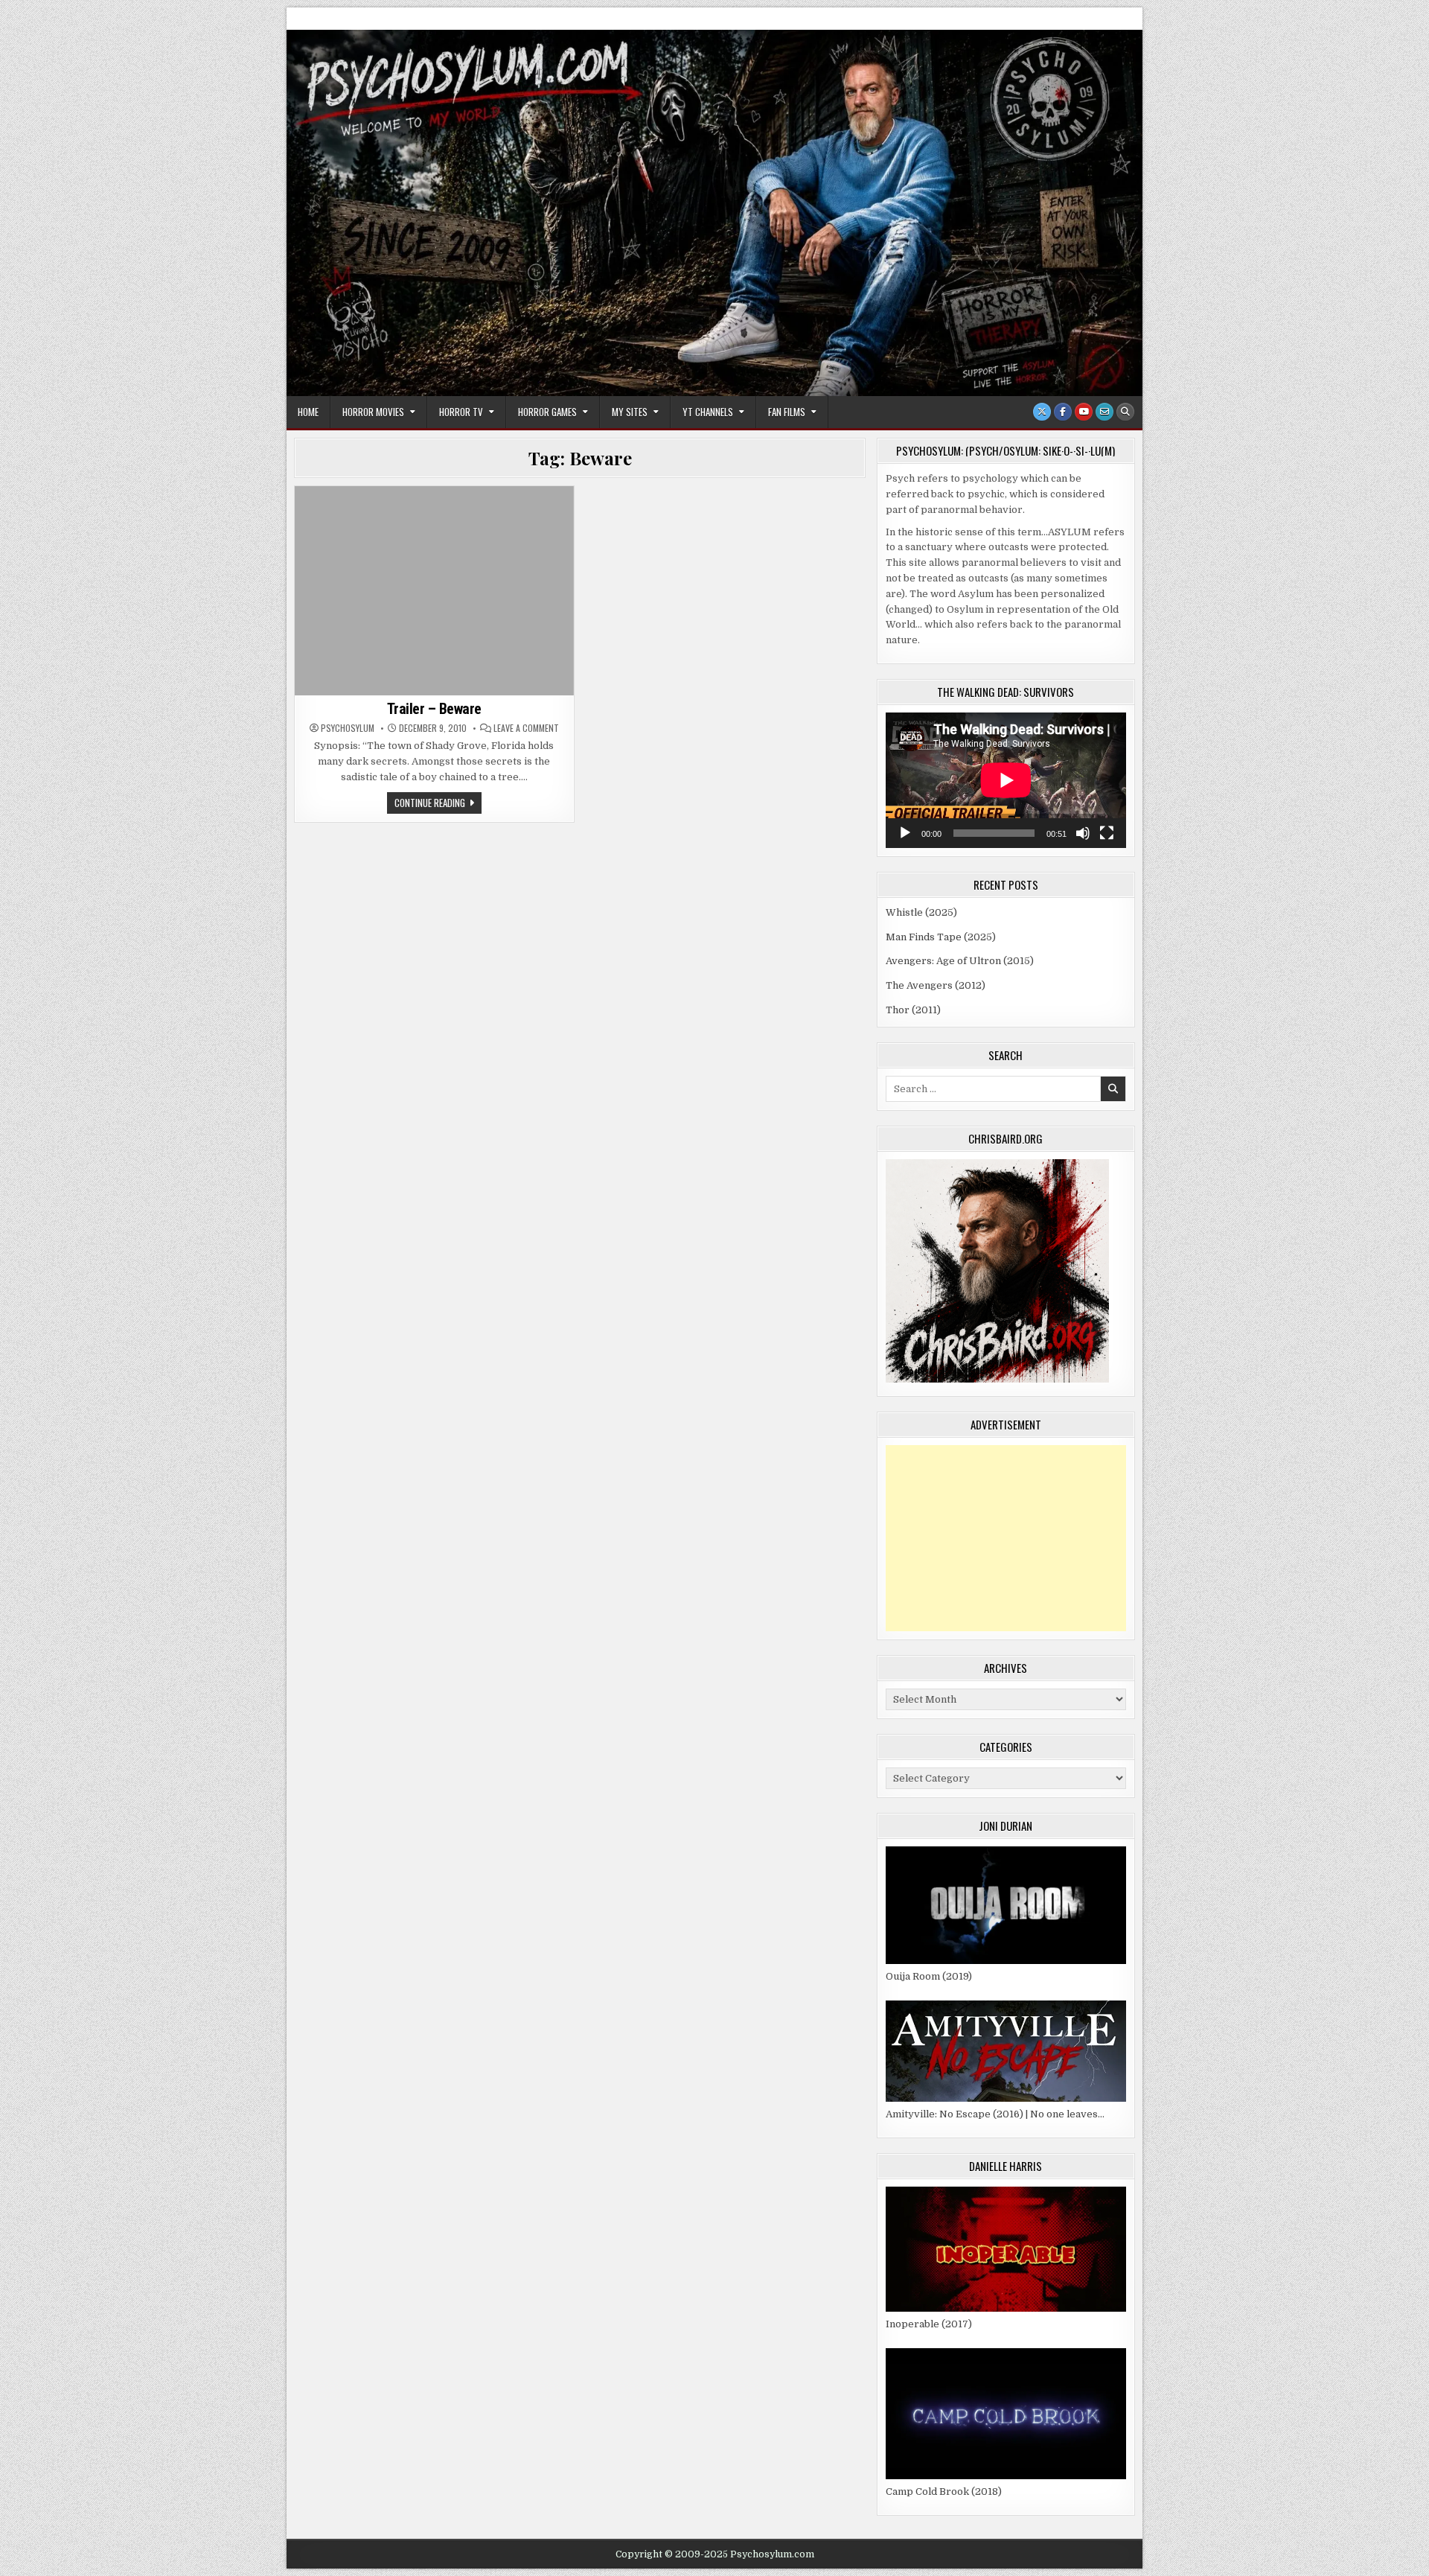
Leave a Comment (526, 728)
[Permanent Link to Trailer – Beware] (434, 591)
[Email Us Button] (1104, 412)
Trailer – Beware (434, 709)
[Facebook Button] (1063, 412)
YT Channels (708, 412)
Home (308, 412)
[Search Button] (1125, 412)
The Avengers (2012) (936, 985)
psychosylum (348, 728)
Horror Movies (373, 412)
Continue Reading (438, 804)
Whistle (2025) (921, 912)
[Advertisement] (1006, 1538)
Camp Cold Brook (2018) (944, 2491)
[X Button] (1042, 412)
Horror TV (461, 412)
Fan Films (787, 412)
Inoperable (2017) (929, 2324)
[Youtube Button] (1084, 412)
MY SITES (630, 412)
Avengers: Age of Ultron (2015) (960, 961)
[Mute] (1083, 833)
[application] (1006, 780)
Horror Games (547, 412)
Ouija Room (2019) (929, 1976)
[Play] (905, 833)
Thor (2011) (913, 1010)
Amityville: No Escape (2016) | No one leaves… (995, 2114)
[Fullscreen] (1107, 833)
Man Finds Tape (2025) (941, 937)
